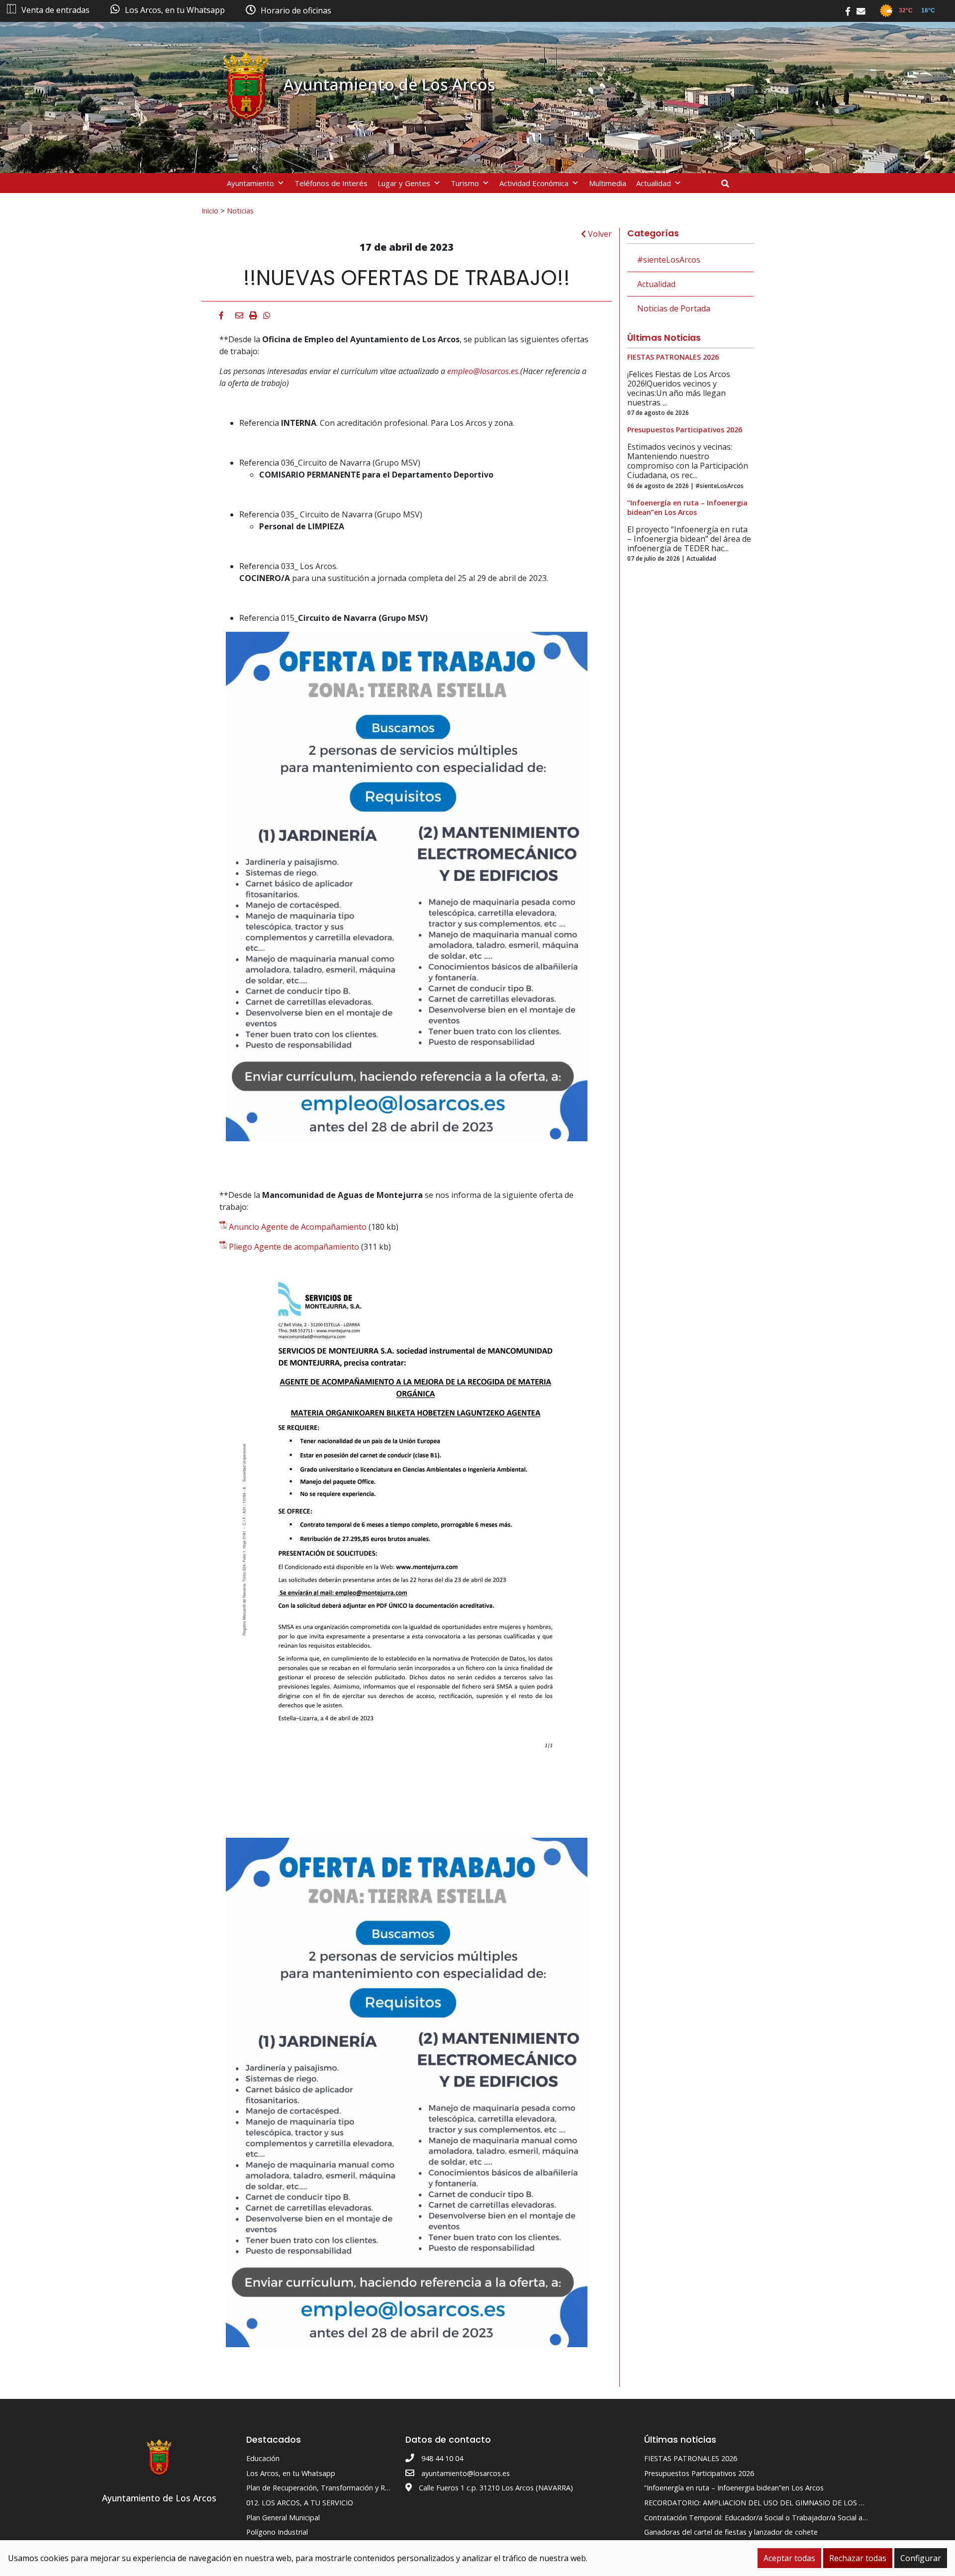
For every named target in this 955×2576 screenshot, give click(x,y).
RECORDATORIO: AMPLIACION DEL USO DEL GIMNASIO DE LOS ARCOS (763, 2503)
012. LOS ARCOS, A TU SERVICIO (300, 2503)
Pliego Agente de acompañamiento (294, 1247)
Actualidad (654, 183)
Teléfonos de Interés (331, 183)
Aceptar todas (789, 2558)
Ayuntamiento (250, 183)
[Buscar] (729, 184)
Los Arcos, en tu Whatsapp (291, 2473)
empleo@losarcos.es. (484, 371)
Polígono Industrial (277, 2532)
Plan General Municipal (283, 2518)
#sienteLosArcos (669, 260)
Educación (263, 2458)
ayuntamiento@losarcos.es (466, 2473)
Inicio (210, 210)
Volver (599, 234)
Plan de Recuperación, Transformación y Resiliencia (330, 2488)
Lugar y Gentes (404, 183)
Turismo (465, 183)
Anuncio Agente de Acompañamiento (298, 1227)
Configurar (921, 2558)
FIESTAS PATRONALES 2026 (691, 2458)
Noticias (240, 210)
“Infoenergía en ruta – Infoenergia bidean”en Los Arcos (734, 2488)
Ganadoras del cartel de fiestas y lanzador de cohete (731, 2532)
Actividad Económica (534, 183)
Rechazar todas (858, 2558)
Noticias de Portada (674, 308)
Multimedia (608, 183)
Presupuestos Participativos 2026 (699, 2473)
